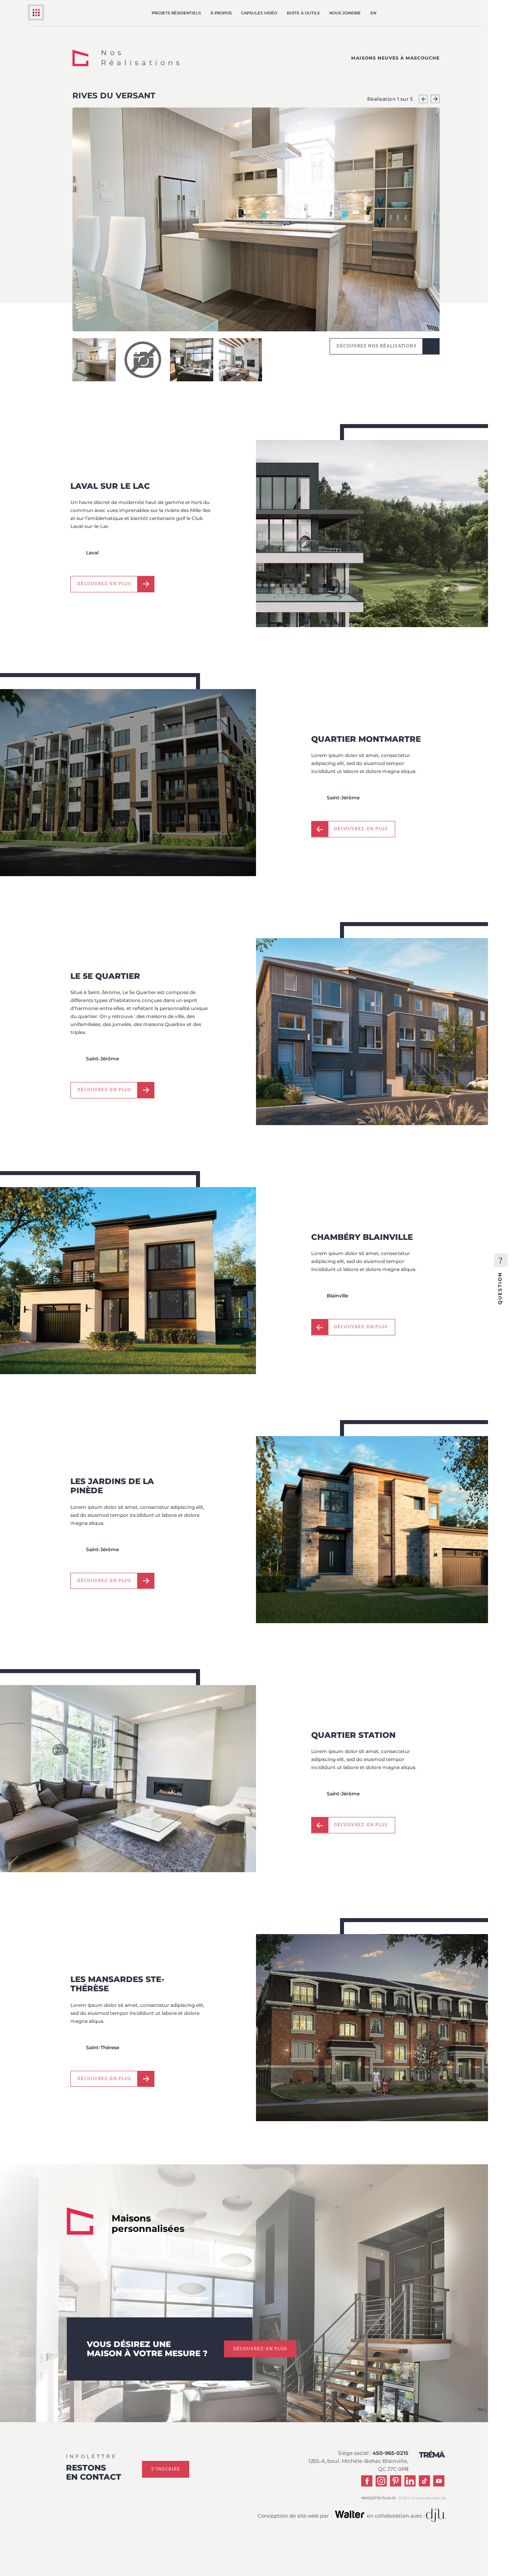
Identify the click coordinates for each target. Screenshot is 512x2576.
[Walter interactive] (350, 2517)
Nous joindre (345, 13)
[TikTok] (424, 2481)
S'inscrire (166, 2469)
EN (373, 13)
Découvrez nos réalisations (377, 346)
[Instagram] (381, 2481)
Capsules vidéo (259, 13)
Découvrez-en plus (104, 584)
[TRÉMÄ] (36, 18)
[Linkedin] (410, 2481)
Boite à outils (303, 13)
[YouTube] (439, 2481)
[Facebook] (367, 2481)
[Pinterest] (396, 2481)
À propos (221, 13)
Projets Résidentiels (176, 13)
